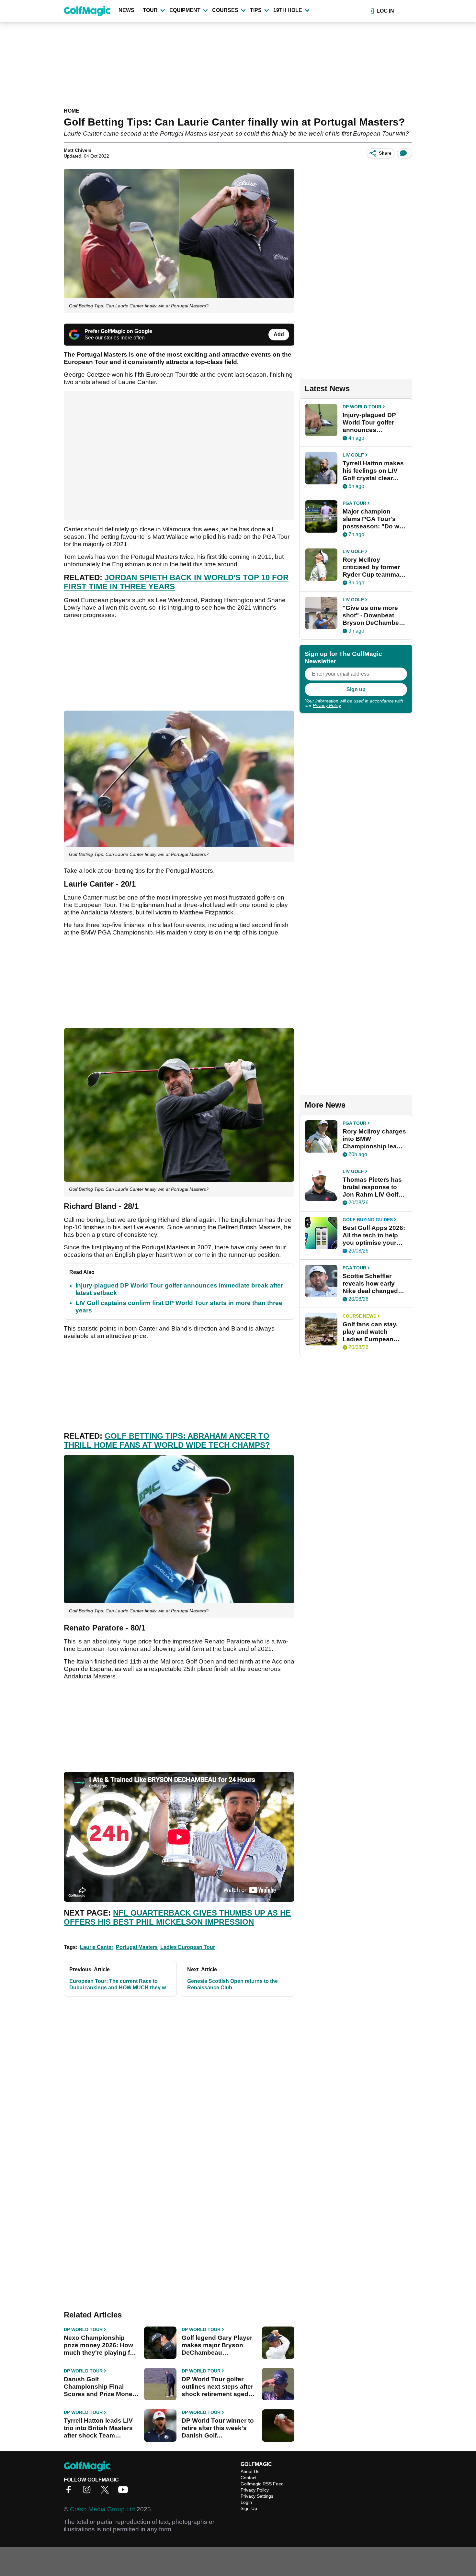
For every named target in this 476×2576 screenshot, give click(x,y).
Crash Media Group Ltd (102, 2509)
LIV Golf (353, 455)
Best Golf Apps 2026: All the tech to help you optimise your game (374, 1235)
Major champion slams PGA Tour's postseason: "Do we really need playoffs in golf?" (373, 519)
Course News (359, 1316)
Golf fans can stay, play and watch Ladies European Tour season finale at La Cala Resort (374, 1332)
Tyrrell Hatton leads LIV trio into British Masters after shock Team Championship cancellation (98, 2428)
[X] (107, 2492)
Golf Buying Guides (368, 1220)
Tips (256, 10)
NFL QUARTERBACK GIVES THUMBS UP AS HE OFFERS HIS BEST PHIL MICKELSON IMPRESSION (177, 1917)
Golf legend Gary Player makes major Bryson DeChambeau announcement (217, 2345)
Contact (249, 2478)
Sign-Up (249, 2508)
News (126, 10)
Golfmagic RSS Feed (262, 2484)
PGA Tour (354, 503)
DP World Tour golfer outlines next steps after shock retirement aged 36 (217, 2387)
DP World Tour (83, 2329)
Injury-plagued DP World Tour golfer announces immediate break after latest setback (371, 423)
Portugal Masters (137, 1947)
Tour (150, 10)
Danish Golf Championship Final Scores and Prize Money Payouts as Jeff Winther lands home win (100, 2387)
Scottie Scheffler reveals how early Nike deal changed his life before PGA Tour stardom (370, 1284)
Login (246, 2502)
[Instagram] (88, 2492)
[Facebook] (70, 2492)
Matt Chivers (78, 150)
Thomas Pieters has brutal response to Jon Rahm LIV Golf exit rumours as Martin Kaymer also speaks (372, 1187)
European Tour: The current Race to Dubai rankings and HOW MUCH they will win (119, 1985)
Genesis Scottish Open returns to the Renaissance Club (232, 1984)
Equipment (185, 10)
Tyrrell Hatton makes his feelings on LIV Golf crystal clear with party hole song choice (373, 471)
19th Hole (288, 10)
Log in (385, 11)
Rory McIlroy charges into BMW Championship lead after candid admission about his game (374, 1139)
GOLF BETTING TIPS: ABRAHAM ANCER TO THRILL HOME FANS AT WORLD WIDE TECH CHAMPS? (167, 1440)
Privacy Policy (327, 705)
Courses (225, 10)
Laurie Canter (97, 1947)
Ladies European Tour (188, 1947)
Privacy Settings (257, 2496)
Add (279, 334)
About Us (250, 2471)
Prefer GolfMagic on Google (118, 331)
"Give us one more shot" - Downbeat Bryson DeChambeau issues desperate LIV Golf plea (374, 615)
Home (72, 111)
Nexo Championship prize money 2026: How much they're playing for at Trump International (100, 2345)
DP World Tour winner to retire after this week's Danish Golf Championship (218, 2428)
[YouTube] (125, 2492)
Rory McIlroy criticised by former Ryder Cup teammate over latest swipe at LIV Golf (374, 567)
